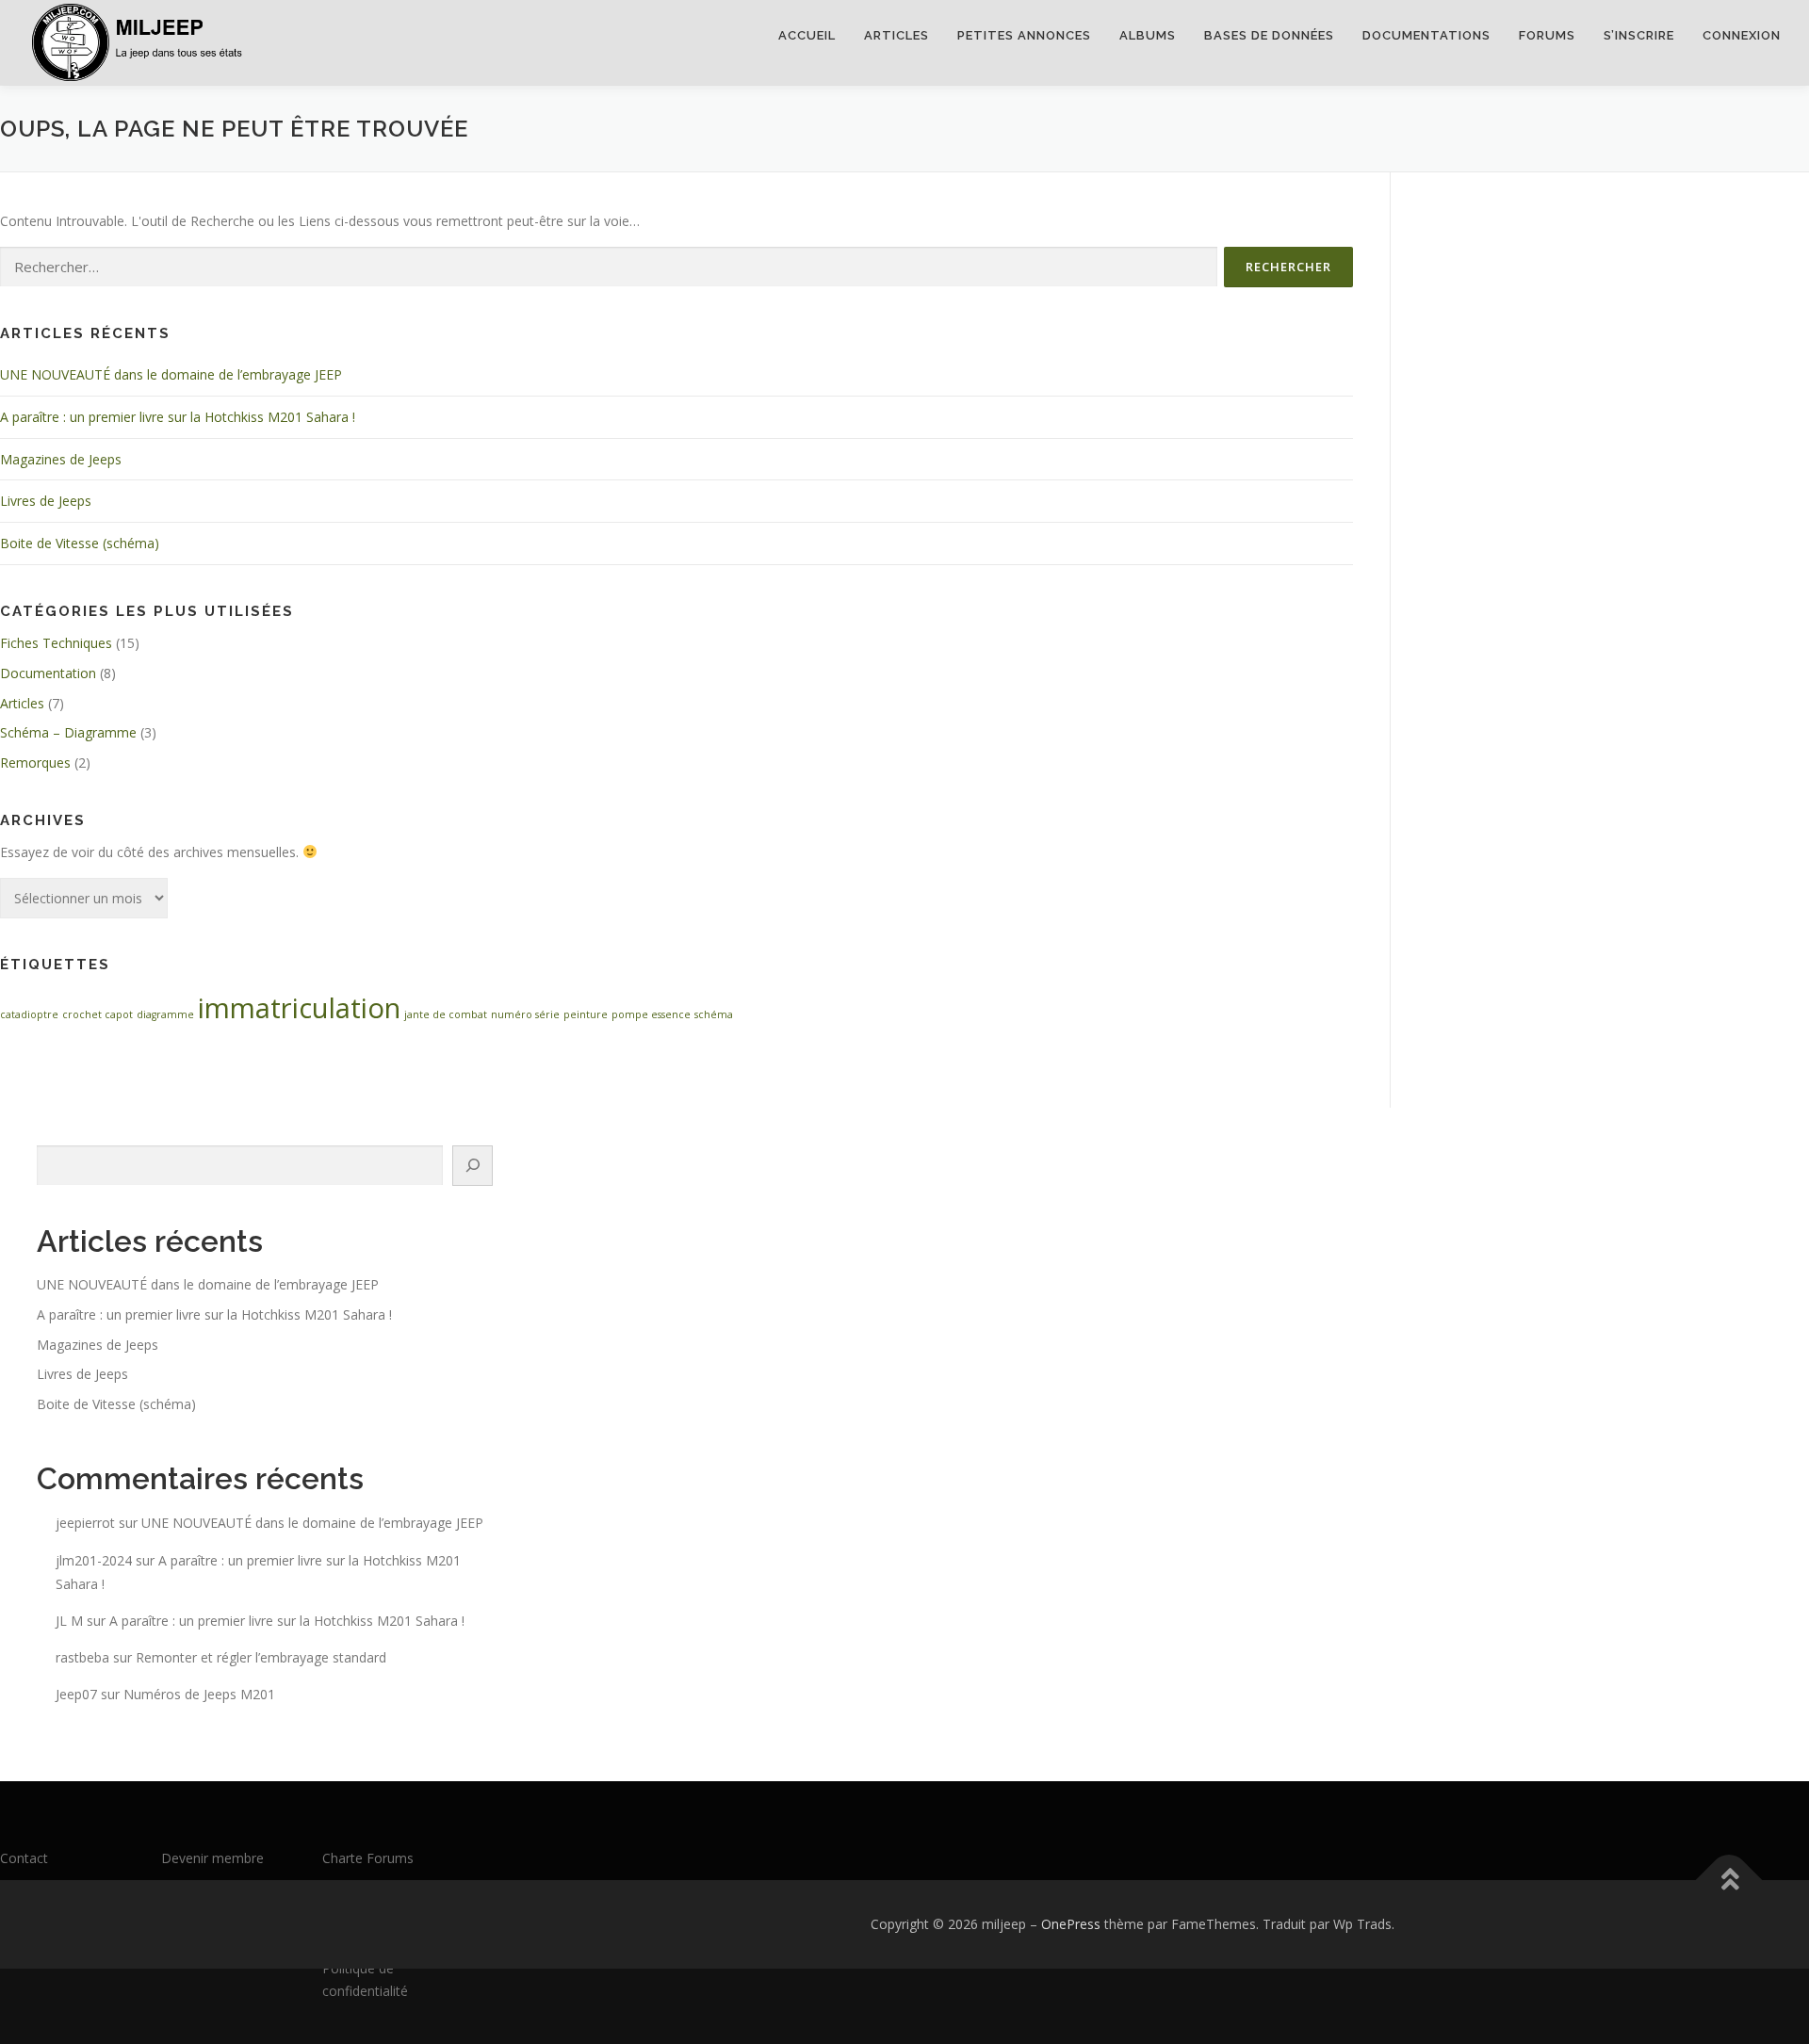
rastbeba (82, 1657)
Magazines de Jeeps (61, 459)
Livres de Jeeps (46, 501)
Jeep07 (76, 1694)
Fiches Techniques (56, 643)
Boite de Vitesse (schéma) (80, 543)
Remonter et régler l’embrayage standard (261, 1657)
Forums (1547, 35)
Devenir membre (212, 1858)
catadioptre (29, 1014)
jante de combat (446, 1014)
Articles (896, 35)
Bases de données (1269, 35)
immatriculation (299, 1008)
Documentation (48, 673)
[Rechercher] (473, 1166)
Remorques (35, 762)
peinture (586, 1014)
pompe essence (651, 1014)
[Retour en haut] (1729, 1881)
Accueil (807, 35)
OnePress (1071, 1924)
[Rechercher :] (609, 267)
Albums (1148, 35)
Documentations (1426, 35)
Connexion (1742, 35)
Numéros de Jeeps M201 (199, 1694)
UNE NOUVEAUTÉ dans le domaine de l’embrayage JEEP (171, 374)
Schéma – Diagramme (68, 732)
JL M (69, 1621)
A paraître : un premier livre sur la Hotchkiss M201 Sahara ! (178, 417)
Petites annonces (1024, 35)
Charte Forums (368, 1858)
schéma (714, 1014)
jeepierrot (85, 1523)
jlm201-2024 (94, 1560)
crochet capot (98, 1014)
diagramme (165, 1014)
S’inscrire (1639, 35)
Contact (24, 1858)
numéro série (525, 1014)
